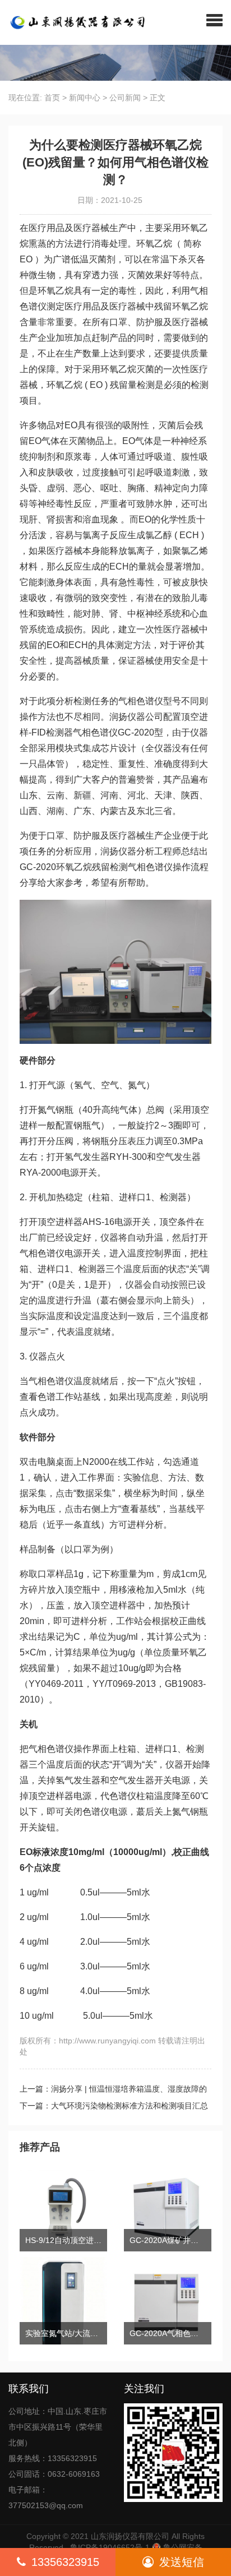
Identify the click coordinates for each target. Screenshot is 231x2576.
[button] (214, 20)
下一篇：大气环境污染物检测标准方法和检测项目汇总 (114, 2106)
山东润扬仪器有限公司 (130, 2536)
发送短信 (182, 2562)
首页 (52, 98)
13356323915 (65, 2562)
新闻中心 (85, 98)
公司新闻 (125, 98)
